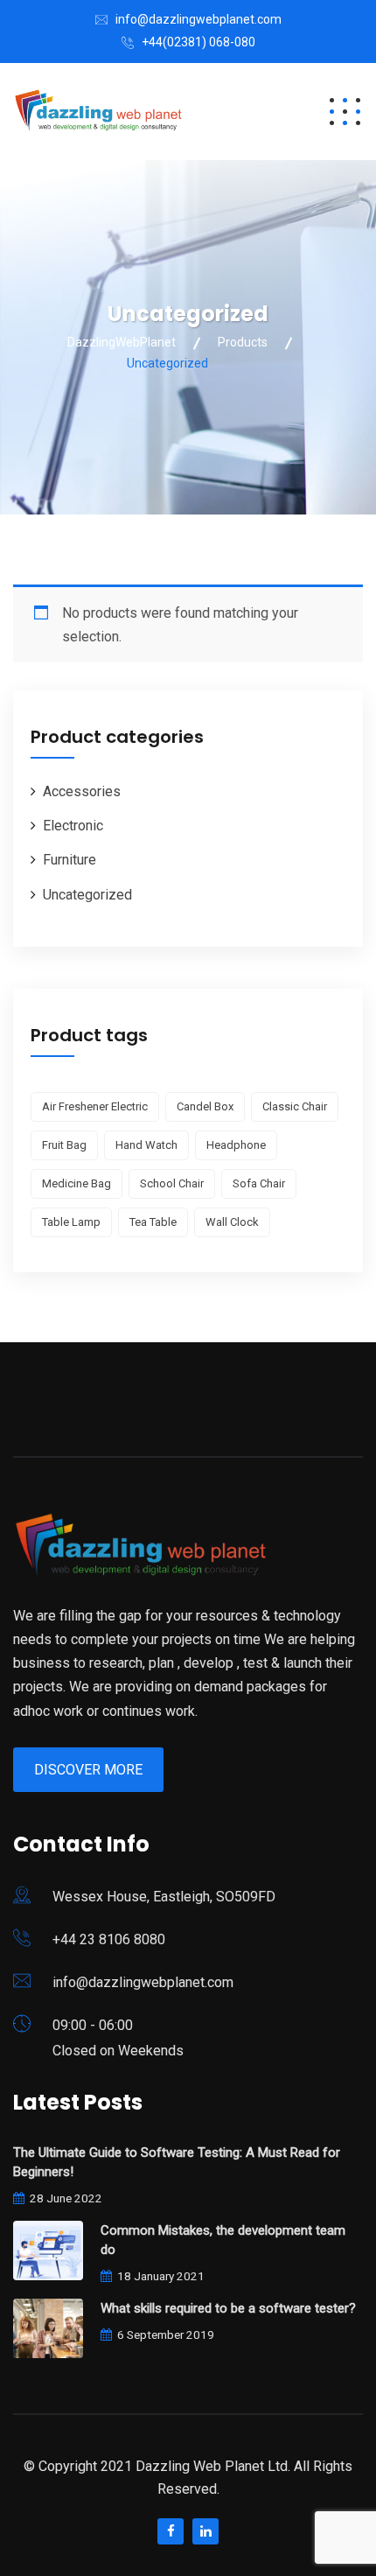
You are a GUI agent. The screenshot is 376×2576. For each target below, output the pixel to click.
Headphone (236, 1145)
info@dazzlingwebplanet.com (198, 19)
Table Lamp (71, 1222)
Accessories (82, 791)
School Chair (172, 1183)
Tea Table (153, 1222)
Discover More (88, 1770)
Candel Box (205, 1106)
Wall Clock (232, 1222)
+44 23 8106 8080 (109, 1939)
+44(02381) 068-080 (198, 42)
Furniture (70, 860)
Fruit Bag (64, 1145)
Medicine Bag (77, 1183)
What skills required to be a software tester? (228, 2308)
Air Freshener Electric (95, 1106)
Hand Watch (146, 1145)
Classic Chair (295, 1106)
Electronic (73, 826)
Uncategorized (87, 895)
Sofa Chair (259, 1183)
